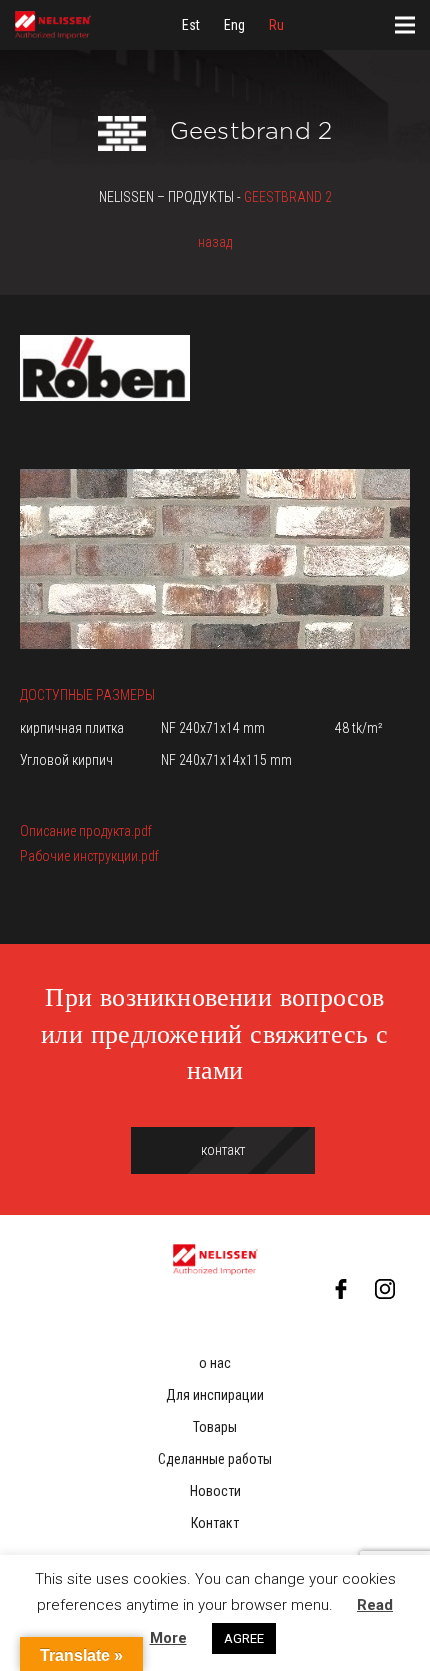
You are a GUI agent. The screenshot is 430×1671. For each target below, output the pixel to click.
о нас (215, 1363)
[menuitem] (191, 25)
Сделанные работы (215, 1459)
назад (215, 242)
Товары (215, 1427)
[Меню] (405, 25)
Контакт (215, 1523)
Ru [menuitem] (276, 25)
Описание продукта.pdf (86, 831)
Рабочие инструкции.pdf (89, 856)
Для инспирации (215, 1395)
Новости (215, 1491)
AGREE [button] (244, 1638)
